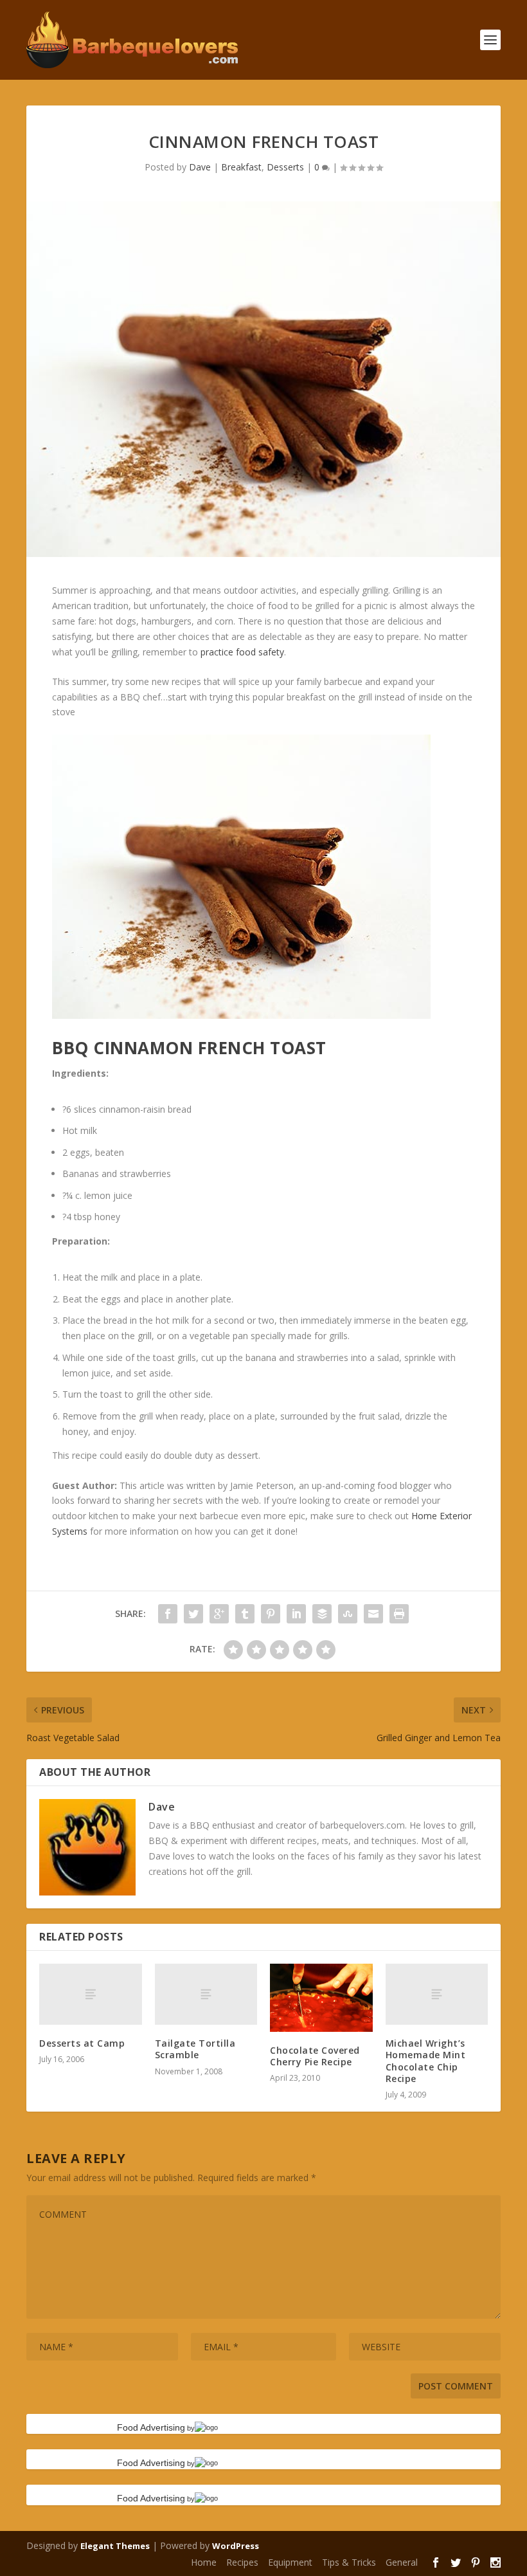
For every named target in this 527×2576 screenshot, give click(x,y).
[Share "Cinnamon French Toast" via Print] (399, 1614)
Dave (200, 167)
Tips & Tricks (349, 2562)
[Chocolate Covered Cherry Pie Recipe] (321, 1998)
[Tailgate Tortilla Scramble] (206, 1995)
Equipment (290, 2562)
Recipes (242, 2562)
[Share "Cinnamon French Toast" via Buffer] (322, 1614)
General (402, 2562)
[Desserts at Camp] (91, 1995)
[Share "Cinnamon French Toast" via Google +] (219, 1614)
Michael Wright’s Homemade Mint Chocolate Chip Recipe (426, 2061)
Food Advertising (151, 2427)
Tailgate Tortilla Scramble (195, 2049)
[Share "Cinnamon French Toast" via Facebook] (168, 1614)
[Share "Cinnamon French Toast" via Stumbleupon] (348, 1614)
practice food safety (242, 652)
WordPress (236, 2546)
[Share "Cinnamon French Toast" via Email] (373, 1614)
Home (204, 2562)
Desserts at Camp (82, 2043)
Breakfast (241, 167)
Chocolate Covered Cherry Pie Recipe (315, 2056)
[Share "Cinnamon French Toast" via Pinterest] (271, 1614)
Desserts (285, 167)
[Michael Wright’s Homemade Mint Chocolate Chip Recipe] (437, 1995)
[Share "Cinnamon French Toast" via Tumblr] (245, 1614)
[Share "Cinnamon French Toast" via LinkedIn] (296, 1614)
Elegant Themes (115, 2546)
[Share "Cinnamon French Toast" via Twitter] (193, 1614)
